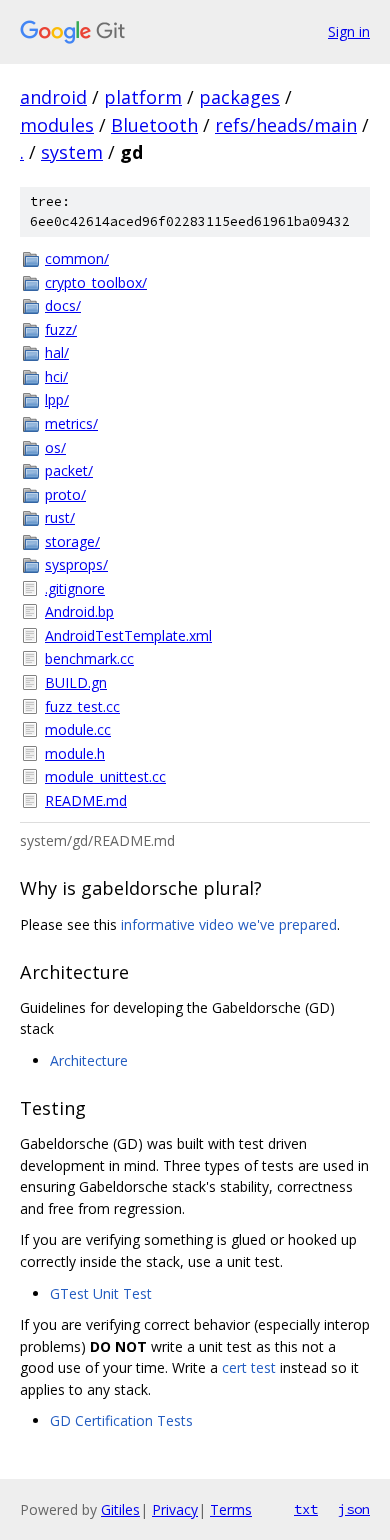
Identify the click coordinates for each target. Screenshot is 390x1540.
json (354, 1509)
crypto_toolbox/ (96, 282)
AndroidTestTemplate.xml (128, 635)
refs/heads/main (286, 125)
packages (239, 97)
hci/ (56, 376)
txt (306, 1509)
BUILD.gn (76, 682)
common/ (77, 258)
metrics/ (71, 423)
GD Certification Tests (121, 1420)
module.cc (78, 729)
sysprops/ (76, 564)
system (72, 152)
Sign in (349, 31)
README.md (86, 800)
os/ (55, 447)
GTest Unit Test (101, 1293)
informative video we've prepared (229, 924)
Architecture (89, 1060)
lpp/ (57, 399)
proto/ (65, 494)
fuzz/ (61, 329)
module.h (75, 753)
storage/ (72, 541)
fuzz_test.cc (82, 706)
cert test (249, 1367)
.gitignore (75, 588)
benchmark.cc (89, 658)
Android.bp (79, 611)
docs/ (63, 305)
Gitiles (120, 1509)
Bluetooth (154, 125)
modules (57, 125)
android (53, 97)
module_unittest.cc (105, 776)
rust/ (60, 517)
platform (143, 97)
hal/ (57, 352)
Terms (231, 1509)
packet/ (69, 470)
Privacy (175, 1509)
